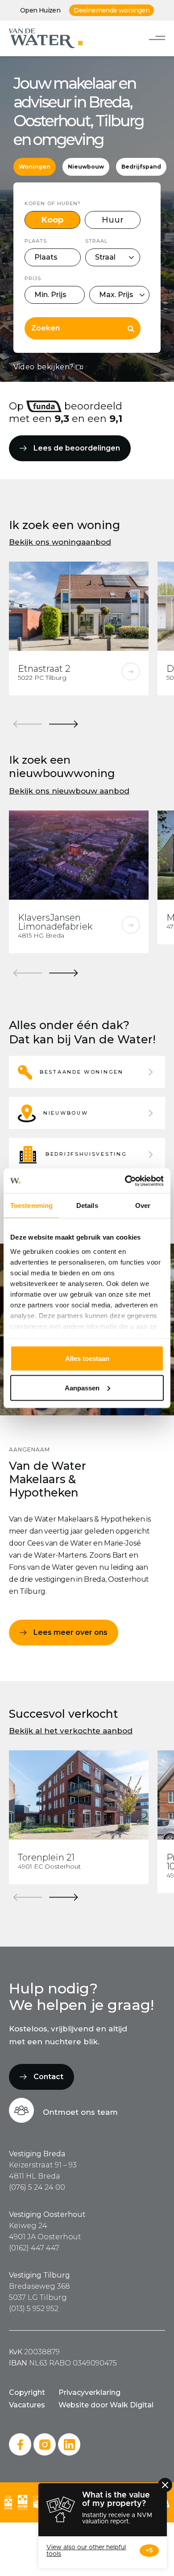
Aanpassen (82, 1387)
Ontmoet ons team (80, 2112)
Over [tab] (143, 1205)
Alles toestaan (87, 1358)
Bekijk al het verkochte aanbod (71, 1731)
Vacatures (27, 2405)
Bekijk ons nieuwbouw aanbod (69, 791)
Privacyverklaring (89, 2392)
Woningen (35, 167)
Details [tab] (87, 1205)
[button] (87, 1072)
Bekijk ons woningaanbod (60, 542)
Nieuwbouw (86, 167)
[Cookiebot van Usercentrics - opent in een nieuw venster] (125, 1181)
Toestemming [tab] (31, 1205)
